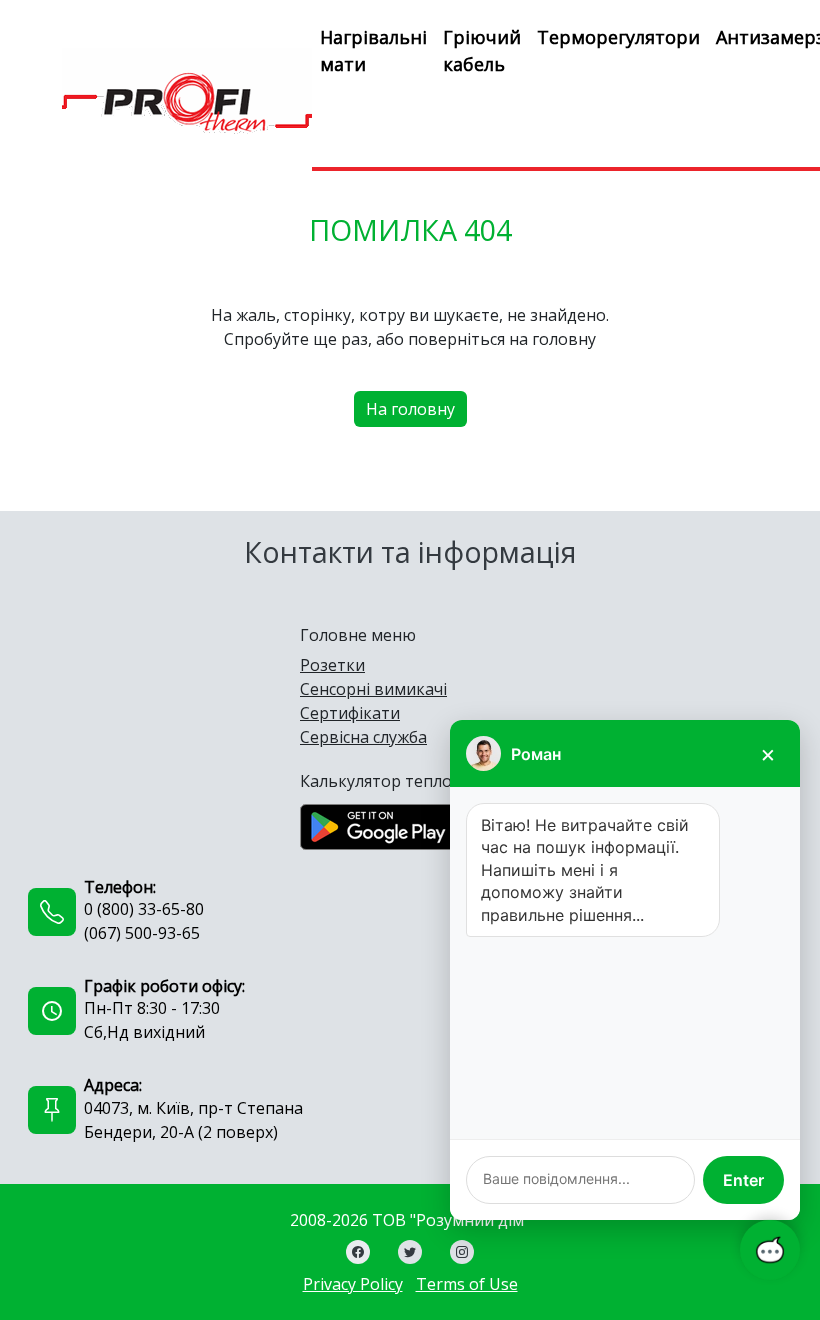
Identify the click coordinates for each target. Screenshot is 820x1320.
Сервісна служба (363, 737)
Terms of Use (467, 1284)
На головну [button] (410, 409)
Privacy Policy (353, 1284)
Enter (743, 1180)
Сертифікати (350, 713)
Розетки (332, 665)
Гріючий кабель (482, 50)
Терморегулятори (618, 37)
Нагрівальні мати (373, 50)
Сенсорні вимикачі (373, 689)
